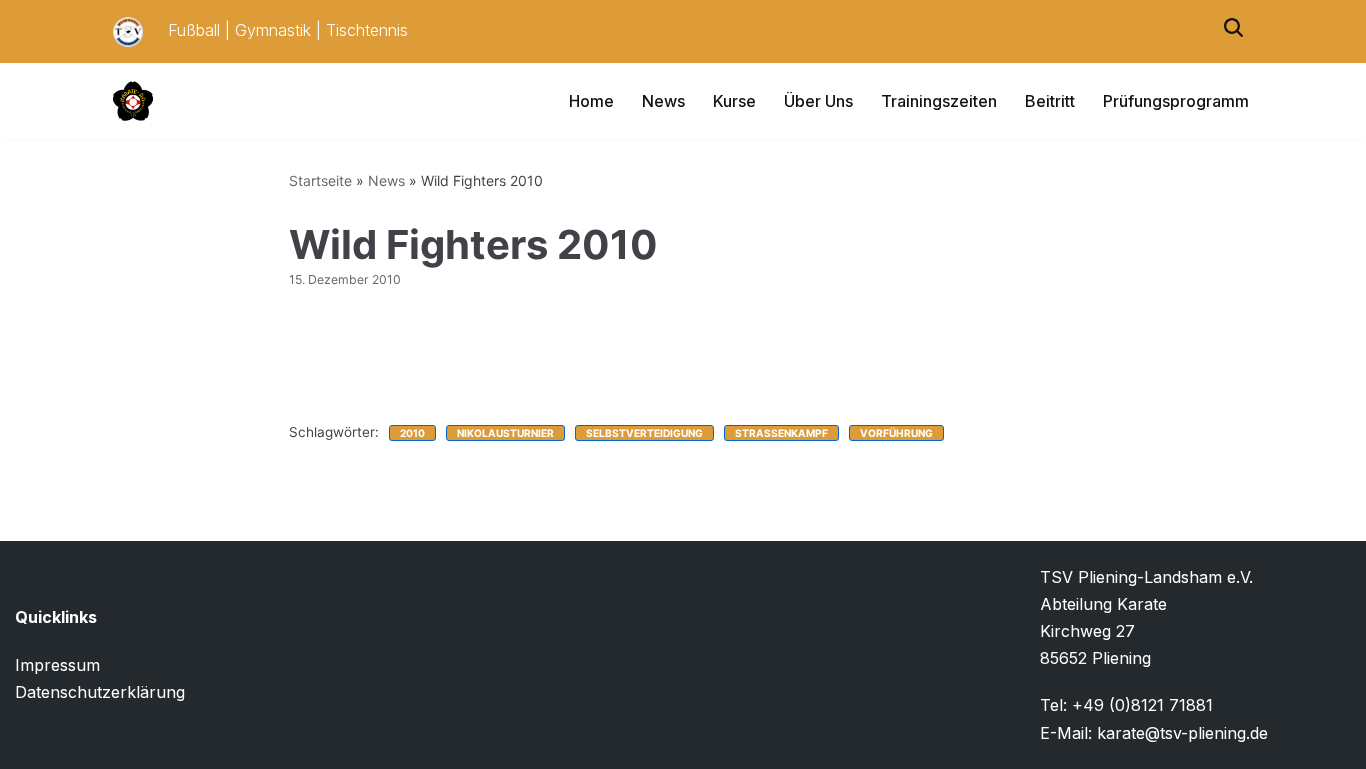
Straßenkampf (781, 433)
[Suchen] (1233, 31)
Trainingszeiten (939, 101)
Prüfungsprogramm (1176, 101)
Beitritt (1050, 101)
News (663, 101)
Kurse (734, 101)
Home (591, 101)
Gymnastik (273, 30)
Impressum (57, 665)
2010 (412, 433)
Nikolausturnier (505, 433)
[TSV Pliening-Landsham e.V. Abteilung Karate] (133, 101)
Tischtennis (367, 30)
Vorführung (896, 433)
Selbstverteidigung (644, 433)
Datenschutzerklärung (100, 692)
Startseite (320, 180)
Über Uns (818, 101)
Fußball (194, 30)
